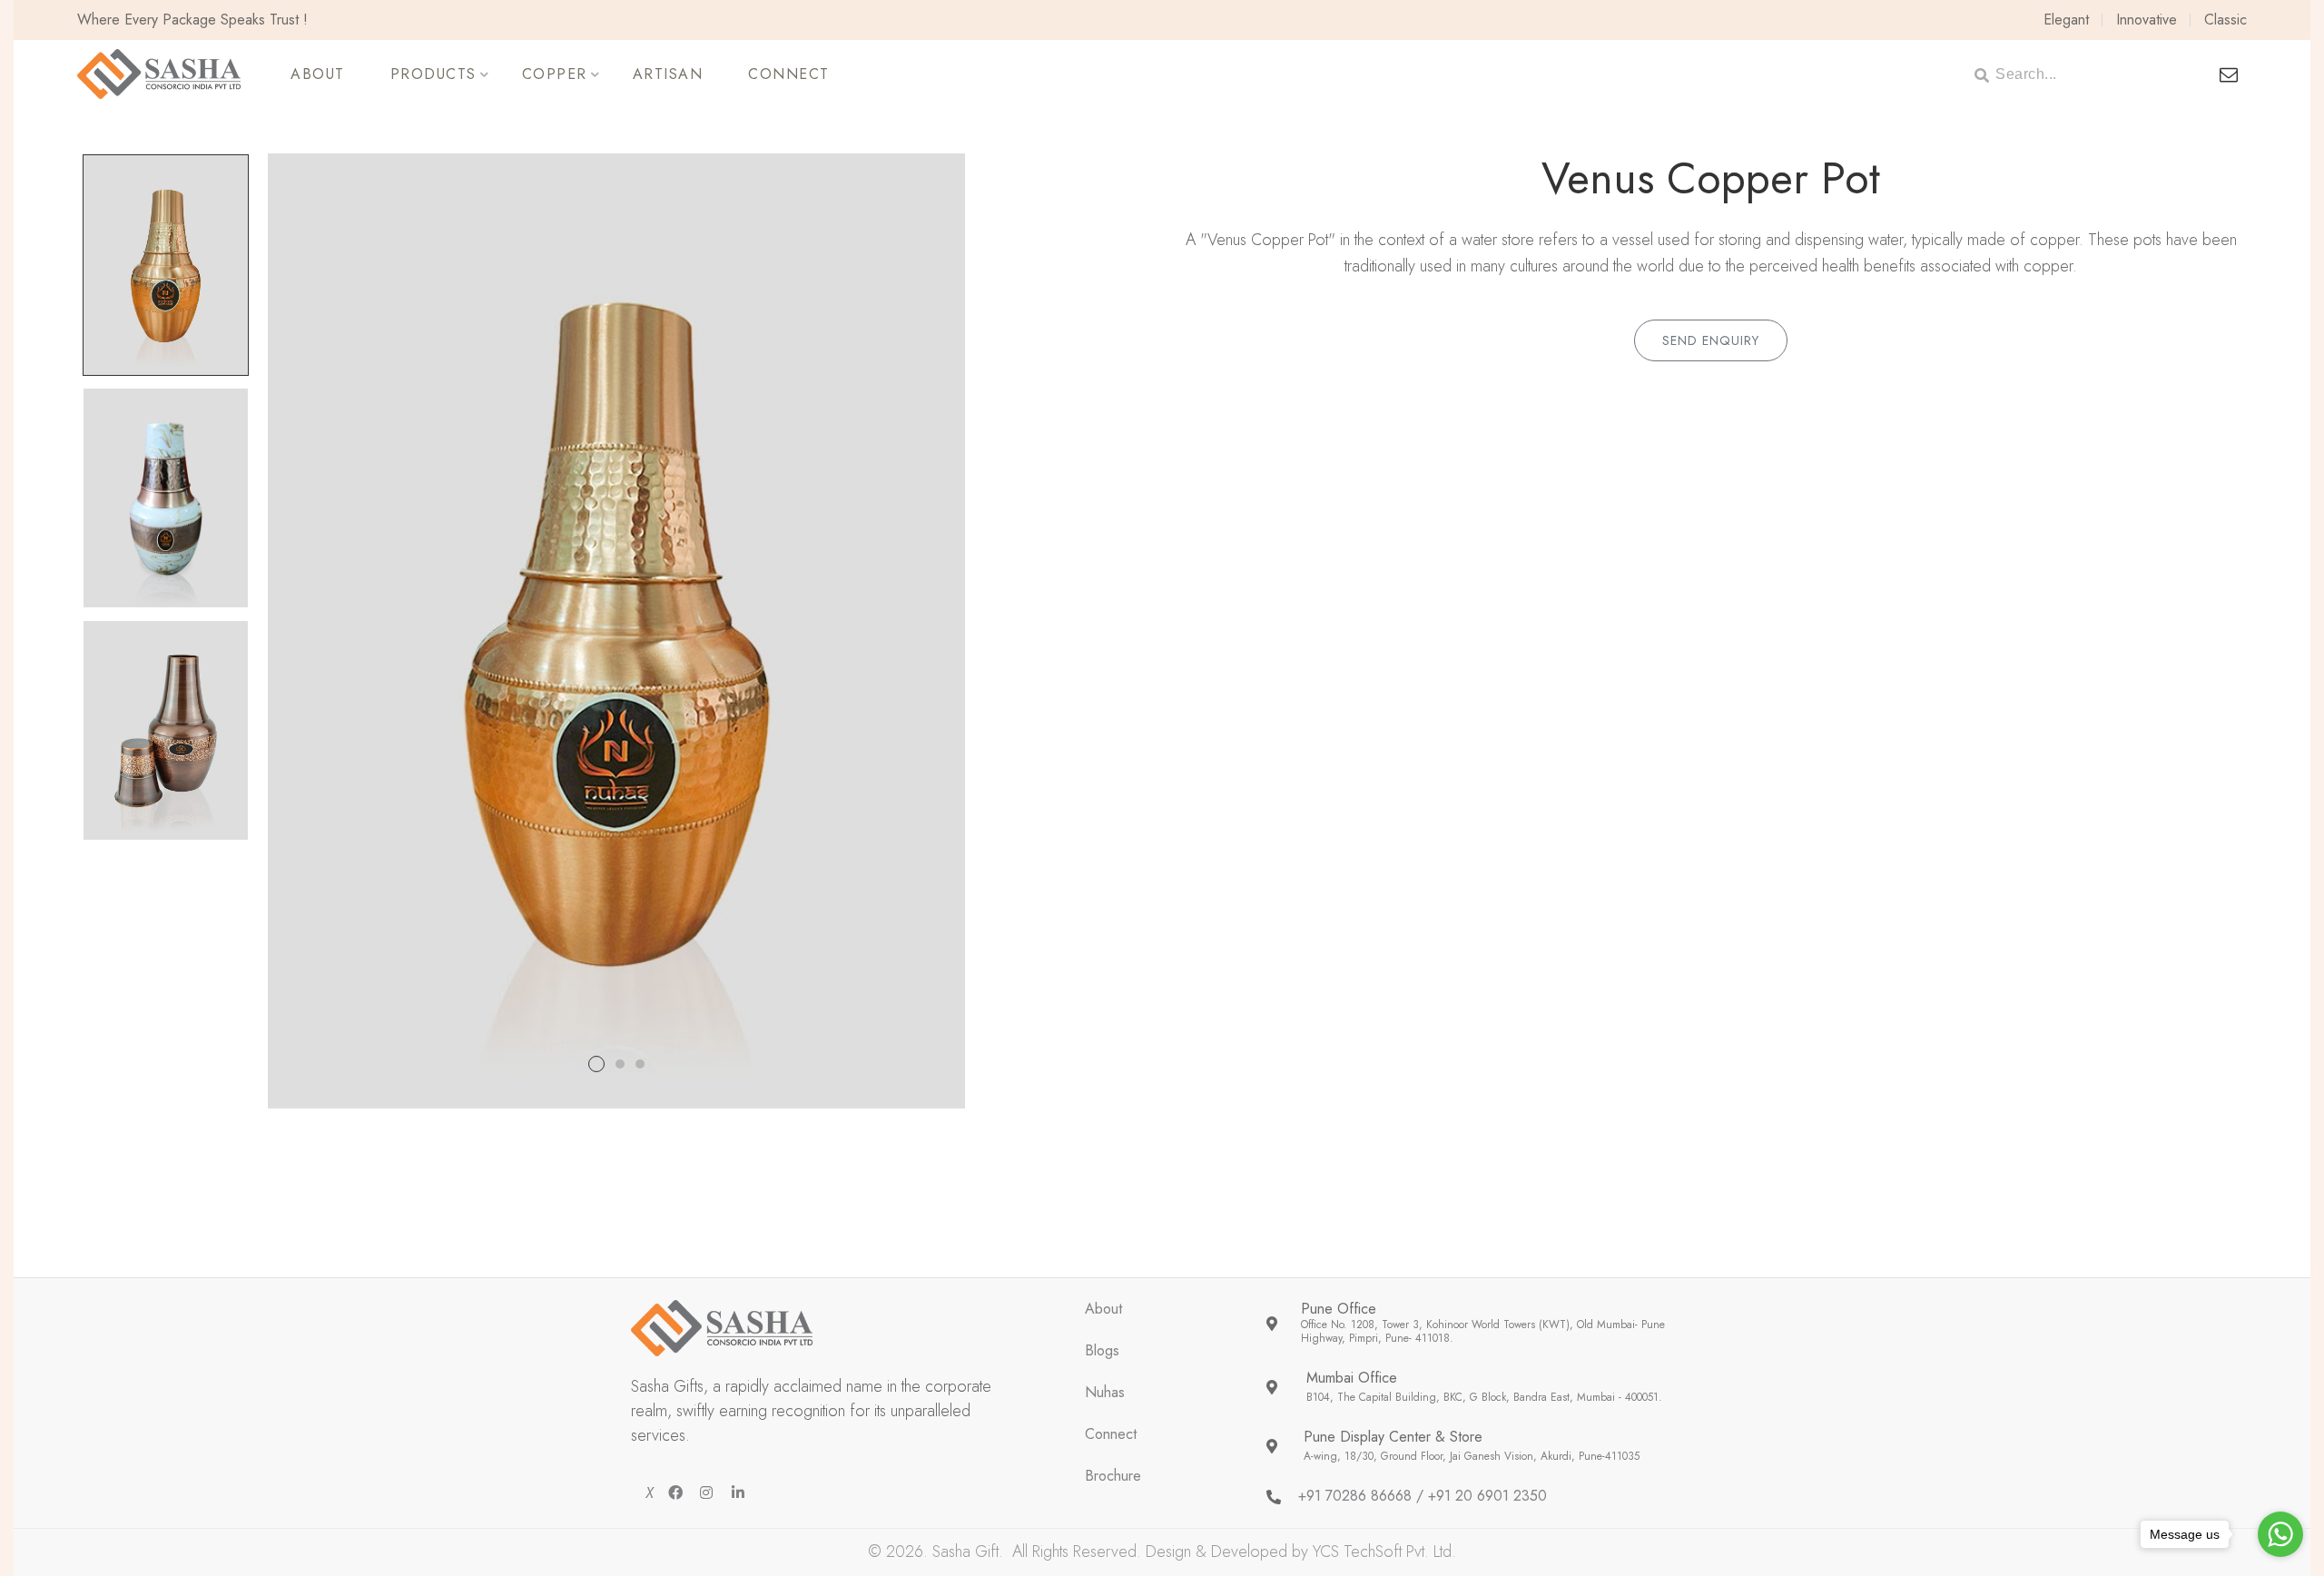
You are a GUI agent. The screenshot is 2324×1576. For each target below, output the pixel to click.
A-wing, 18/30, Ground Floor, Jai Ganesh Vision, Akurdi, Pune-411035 (1472, 1457)
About (1103, 1310)
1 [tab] (596, 1064)
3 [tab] (640, 1064)
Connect (1111, 1435)
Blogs (1102, 1351)
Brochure (1113, 1477)
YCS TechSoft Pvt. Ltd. (1384, 1551)
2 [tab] (620, 1064)
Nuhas (1105, 1393)
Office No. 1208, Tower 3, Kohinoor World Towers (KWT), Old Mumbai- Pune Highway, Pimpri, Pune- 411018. (1483, 1332)
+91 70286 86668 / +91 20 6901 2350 (1423, 1497)
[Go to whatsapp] (2280, 1534)
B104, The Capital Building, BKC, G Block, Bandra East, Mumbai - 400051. (1484, 1398)
